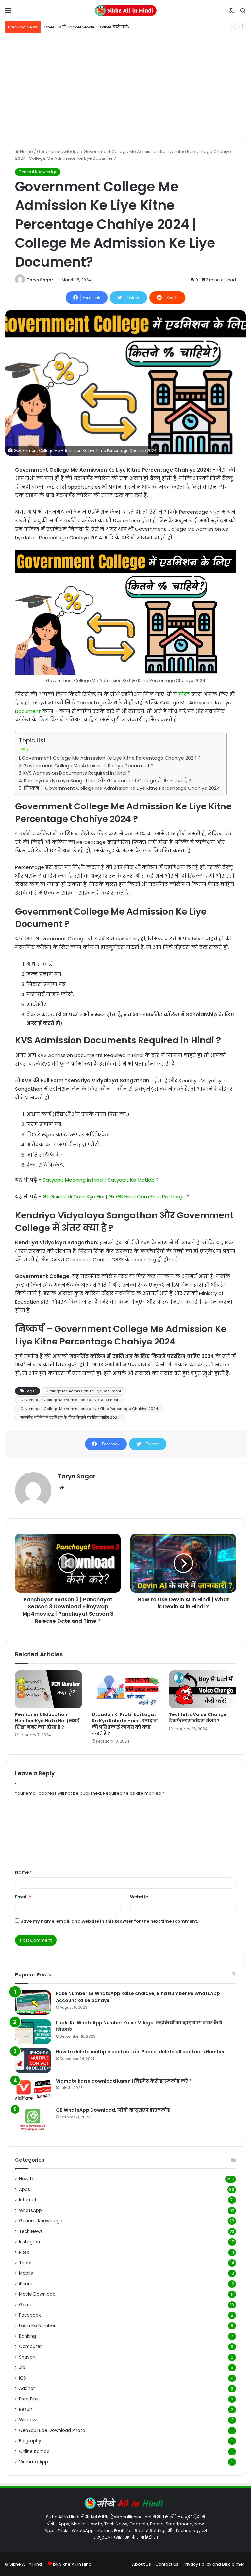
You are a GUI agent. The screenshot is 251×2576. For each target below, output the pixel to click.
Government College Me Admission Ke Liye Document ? (88, 766)
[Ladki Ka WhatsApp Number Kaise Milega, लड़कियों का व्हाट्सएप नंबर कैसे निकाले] (33, 2032)
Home (26, 151)
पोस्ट (184, 694)
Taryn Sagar (40, 280)
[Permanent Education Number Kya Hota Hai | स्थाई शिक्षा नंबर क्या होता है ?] (49, 1689)
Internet (28, 2200)
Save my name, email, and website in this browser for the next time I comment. (109, 1921)
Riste (24, 2252)
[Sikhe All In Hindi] (125, 10)
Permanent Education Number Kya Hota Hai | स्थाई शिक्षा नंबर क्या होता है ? (47, 1721)
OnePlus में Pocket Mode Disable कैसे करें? (87, 27)
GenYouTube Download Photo (52, 2430)
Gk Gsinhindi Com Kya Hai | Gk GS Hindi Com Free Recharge (115, 1197)
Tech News (31, 2231)
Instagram (30, 2242)
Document (28, 711)
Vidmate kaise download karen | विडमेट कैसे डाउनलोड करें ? (124, 2081)
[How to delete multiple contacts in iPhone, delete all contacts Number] (33, 2061)
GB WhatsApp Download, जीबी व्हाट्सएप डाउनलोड (113, 2110)
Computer (30, 2347)
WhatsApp (30, 2210)
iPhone (26, 2284)
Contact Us (167, 2564)
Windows (29, 2420)
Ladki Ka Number (37, 2326)
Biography (30, 2441)
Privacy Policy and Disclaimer (214, 2564)
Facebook (30, 2315)
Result (26, 2409)
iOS (23, 2378)
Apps (25, 2189)
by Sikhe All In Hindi (73, 2564)
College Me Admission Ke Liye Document (84, 1391)
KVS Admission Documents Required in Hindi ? (77, 773)
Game (26, 2305)
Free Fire (28, 2399)
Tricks (25, 2263)
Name (24, 1872)
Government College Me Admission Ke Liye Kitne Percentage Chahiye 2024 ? (111, 758)
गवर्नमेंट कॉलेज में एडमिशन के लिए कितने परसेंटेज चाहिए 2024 (70, 1418)
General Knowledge (58, 151)
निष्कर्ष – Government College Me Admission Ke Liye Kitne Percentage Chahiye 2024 (122, 788)
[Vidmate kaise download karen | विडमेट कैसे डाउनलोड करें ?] (33, 2090)
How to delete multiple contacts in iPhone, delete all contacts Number (140, 2052)
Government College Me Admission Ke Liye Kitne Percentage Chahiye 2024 (89, 1409)
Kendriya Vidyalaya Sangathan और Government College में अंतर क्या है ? (107, 781)
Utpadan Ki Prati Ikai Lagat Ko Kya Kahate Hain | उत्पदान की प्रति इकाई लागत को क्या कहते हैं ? (125, 1724)
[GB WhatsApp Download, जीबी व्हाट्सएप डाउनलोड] (33, 2119)
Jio (22, 2368)
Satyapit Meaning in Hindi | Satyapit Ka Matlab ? (101, 1180)
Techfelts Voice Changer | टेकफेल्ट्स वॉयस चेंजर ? (200, 1718)
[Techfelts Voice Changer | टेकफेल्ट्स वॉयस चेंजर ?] (202, 1689)
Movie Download (37, 2294)
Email (23, 1897)
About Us (142, 2564)
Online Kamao (34, 2451)
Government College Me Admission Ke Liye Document (69, 1400)
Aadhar (27, 2389)
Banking (27, 2336)
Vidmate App (33, 2462)
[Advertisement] (125, 85)
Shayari (27, 2357)
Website (139, 1897)
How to (27, 2179)
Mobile (26, 2273)
